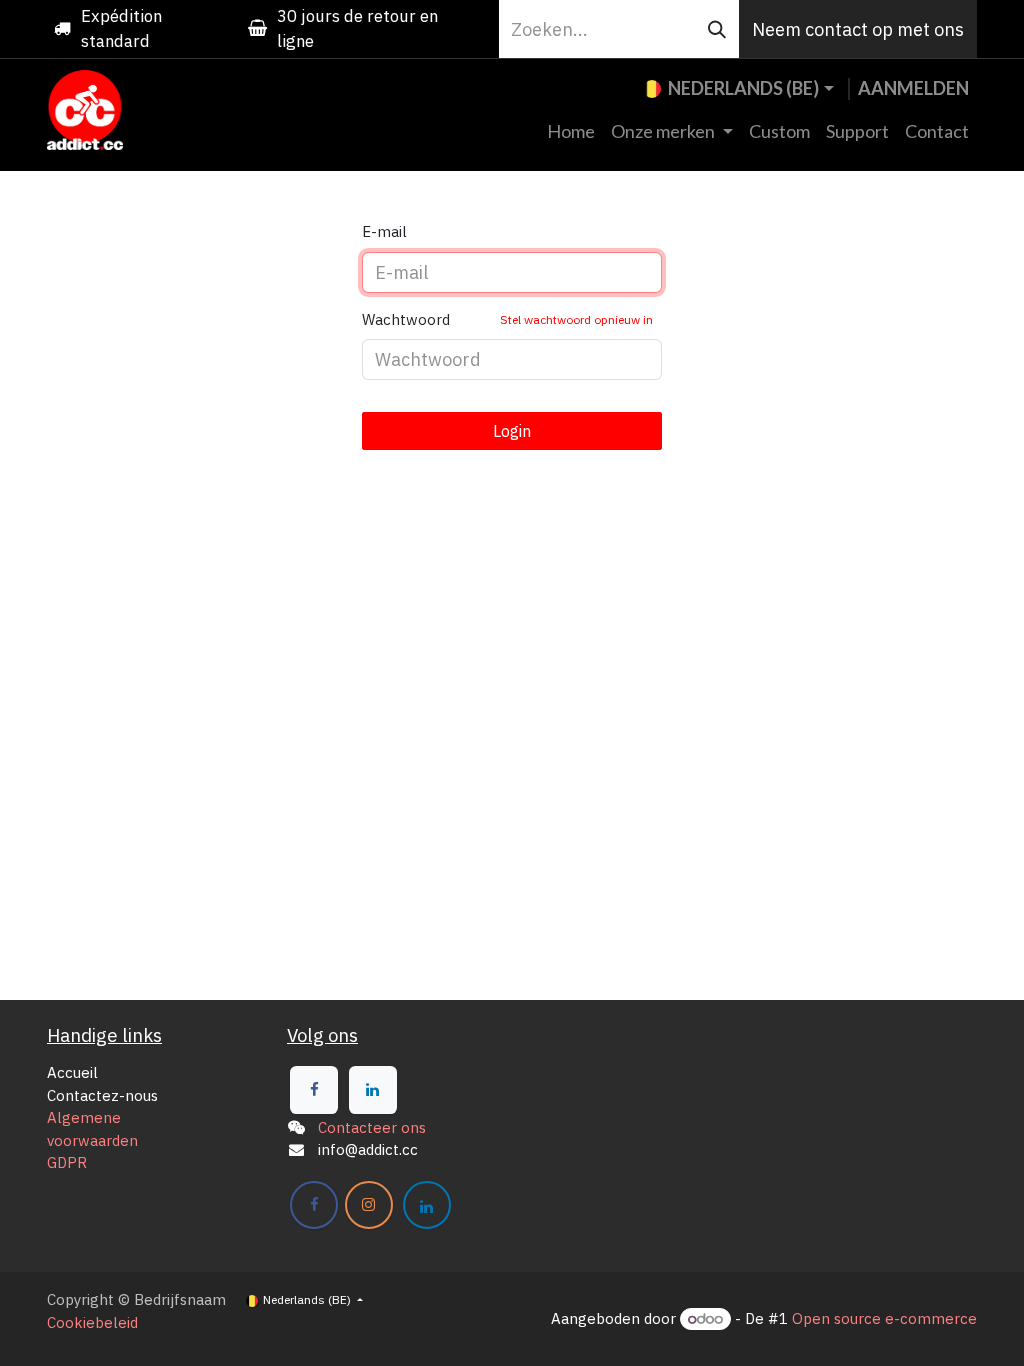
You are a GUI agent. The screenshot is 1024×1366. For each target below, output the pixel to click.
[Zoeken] (717, 29)
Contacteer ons (372, 1127)
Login (512, 431)
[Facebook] (314, 1090)
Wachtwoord (507, 319)
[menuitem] (571, 131)
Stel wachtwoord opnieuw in (576, 319)
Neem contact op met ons (858, 29)
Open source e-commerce (884, 1318)
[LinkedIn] (373, 1090)
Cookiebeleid (92, 1322)
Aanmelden (913, 88)
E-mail (384, 231)
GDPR (67, 1162)
